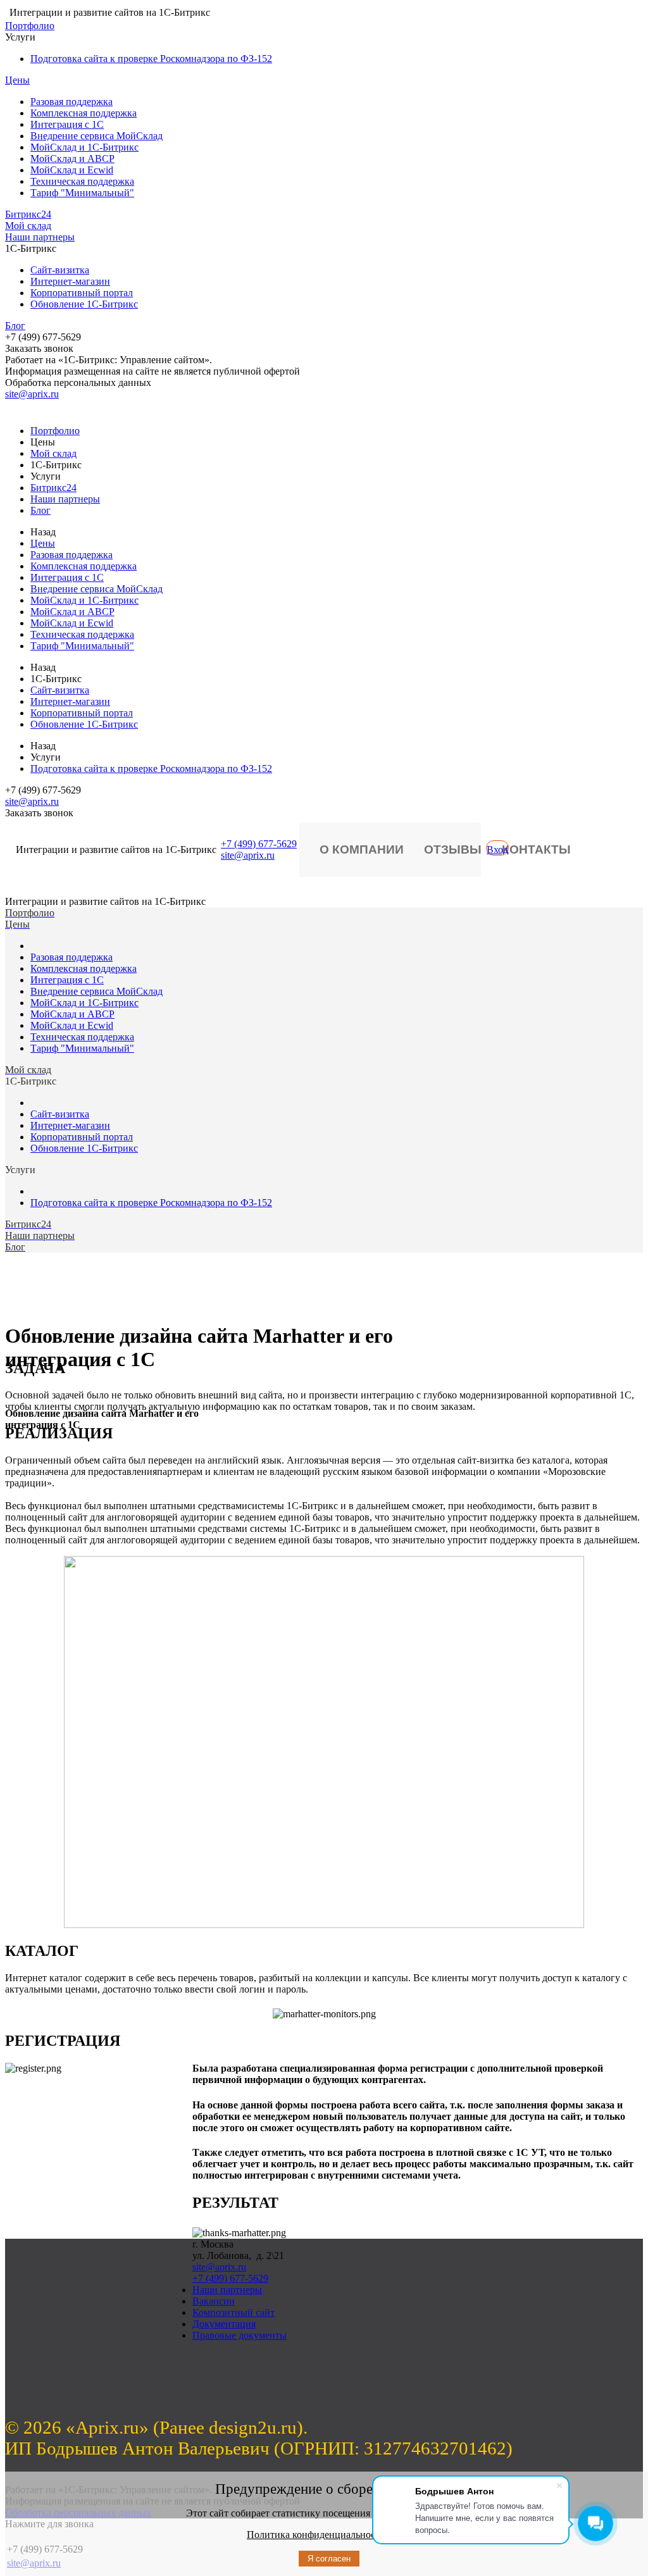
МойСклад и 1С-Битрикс (84, 147)
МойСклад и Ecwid (72, 170)
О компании (362, 849)
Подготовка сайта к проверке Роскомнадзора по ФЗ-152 (151, 59)
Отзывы (453, 849)
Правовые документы (240, 2335)
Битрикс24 (28, 214)
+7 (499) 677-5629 (259, 844)
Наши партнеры (40, 237)
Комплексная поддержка (84, 113)
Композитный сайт (234, 2312)
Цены (17, 80)
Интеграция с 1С (67, 124)
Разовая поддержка (72, 102)
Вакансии (214, 2301)
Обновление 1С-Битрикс (84, 304)
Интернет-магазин (70, 281)
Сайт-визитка (60, 270)
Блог (15, 326)
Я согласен (329, 2559)
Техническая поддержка (82, 181)
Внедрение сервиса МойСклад (97, 136)
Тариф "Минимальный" (82, 193)
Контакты (536, 849)
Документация (224, 2324)
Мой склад (28, 226)
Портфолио (30, 26)
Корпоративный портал (82, 293)
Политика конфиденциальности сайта (329, 2535)
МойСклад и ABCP (72, 159)
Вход (497, 849)
